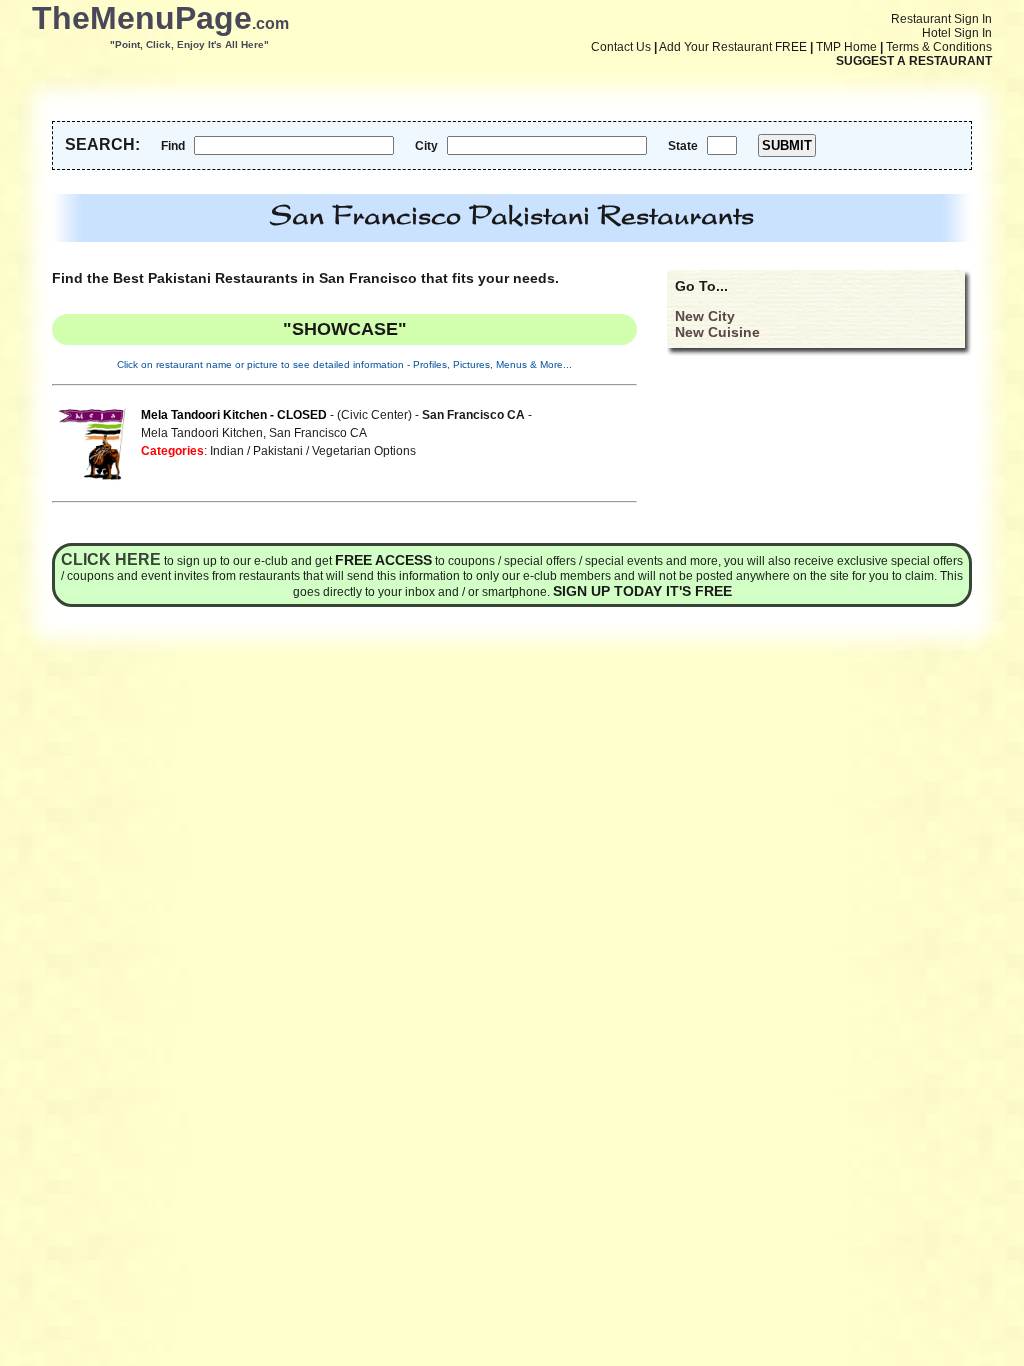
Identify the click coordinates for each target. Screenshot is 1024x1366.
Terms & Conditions (939, 47)
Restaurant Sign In (941, 19)
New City (705, 316)
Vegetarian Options (364, 451)
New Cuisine (717, 332)
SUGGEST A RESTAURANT (914, 61)
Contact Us (621, 47)
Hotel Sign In (957, 33)
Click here (111, 559)
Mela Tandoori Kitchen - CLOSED (234, 415)
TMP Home (846, 47)
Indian (227, 451)
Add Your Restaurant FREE (733, 47)
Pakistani (278, 451)
